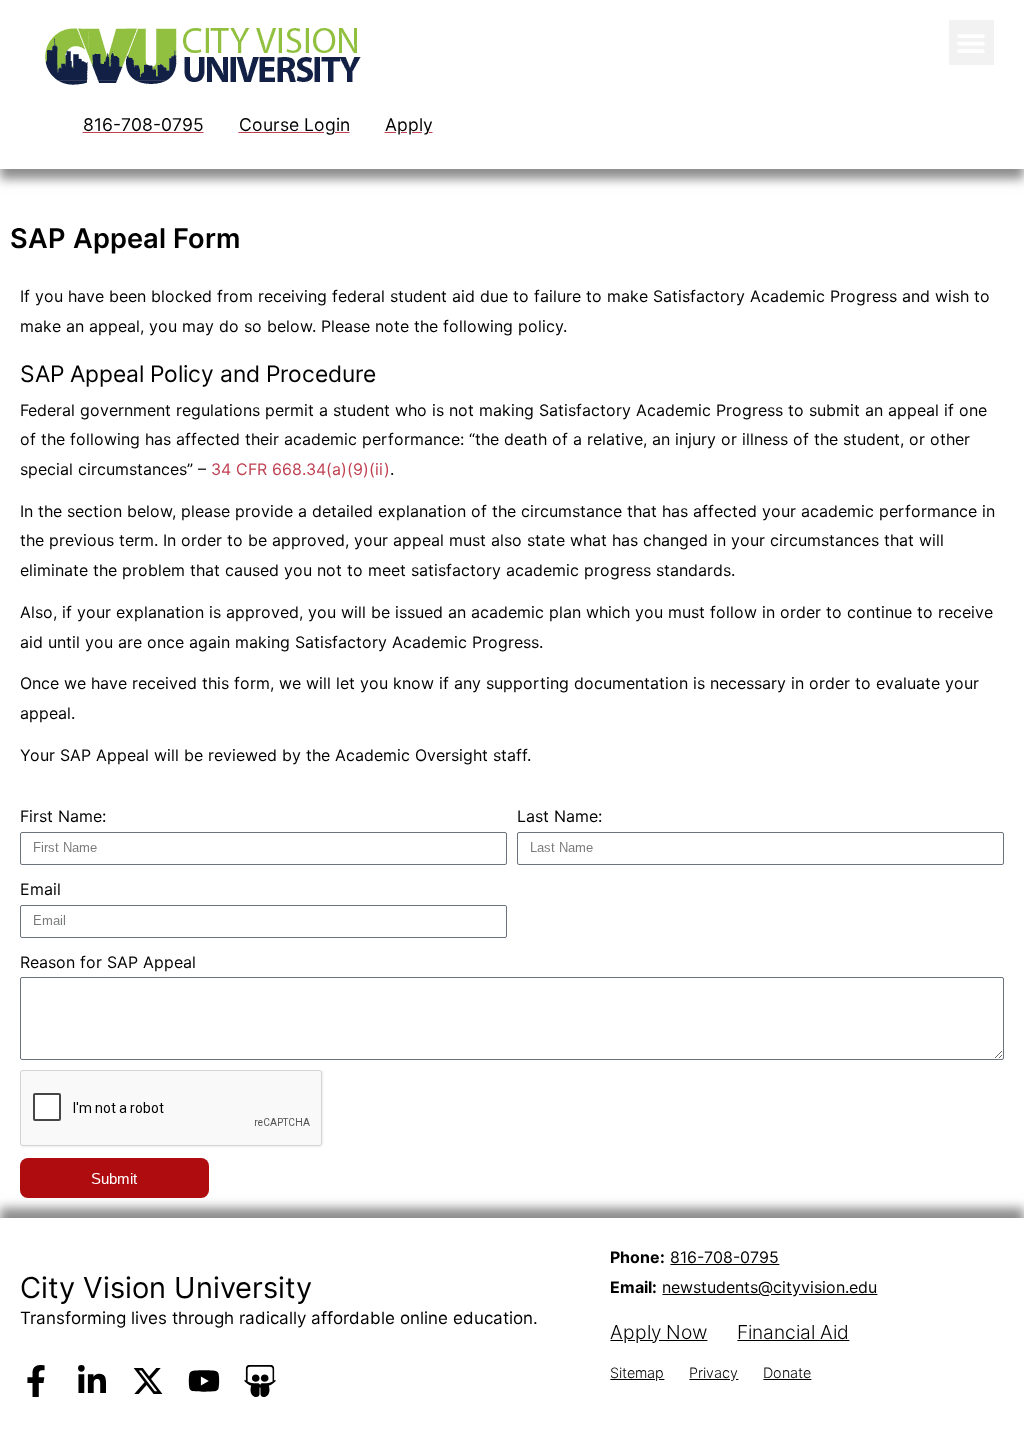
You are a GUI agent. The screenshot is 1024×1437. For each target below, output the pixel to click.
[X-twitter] (148, 1381)
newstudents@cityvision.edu (769, 1287)
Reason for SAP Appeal (108, 962)
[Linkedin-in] (92, 1381)
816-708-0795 (724, 1257)
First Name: (63, 816)
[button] (971, 42)
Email (40, 889)
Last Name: (559, 816)
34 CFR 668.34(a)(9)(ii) (300, 469)
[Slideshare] (260, 1381)
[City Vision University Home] (199, 56)
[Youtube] (204, 1381)
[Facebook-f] (36, 1381)
